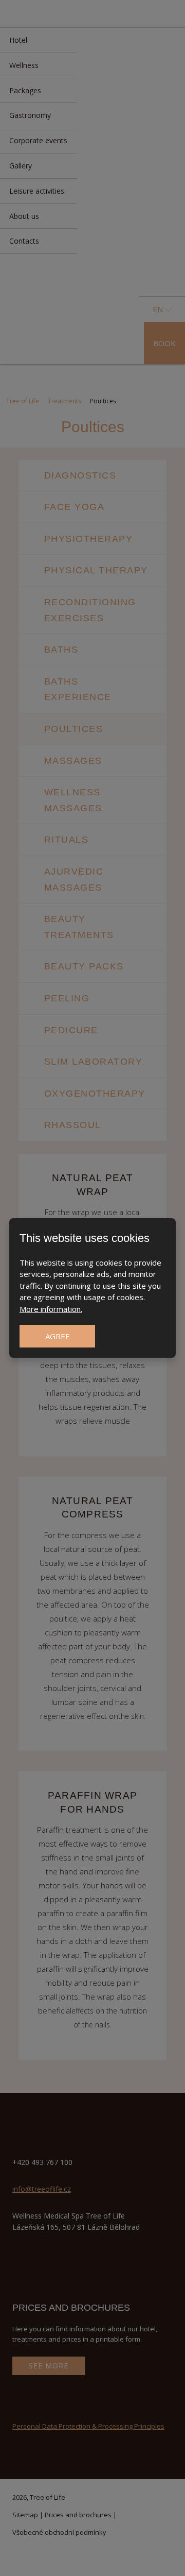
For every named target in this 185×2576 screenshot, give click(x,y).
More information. (51, 1309)
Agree (58, 1336)
